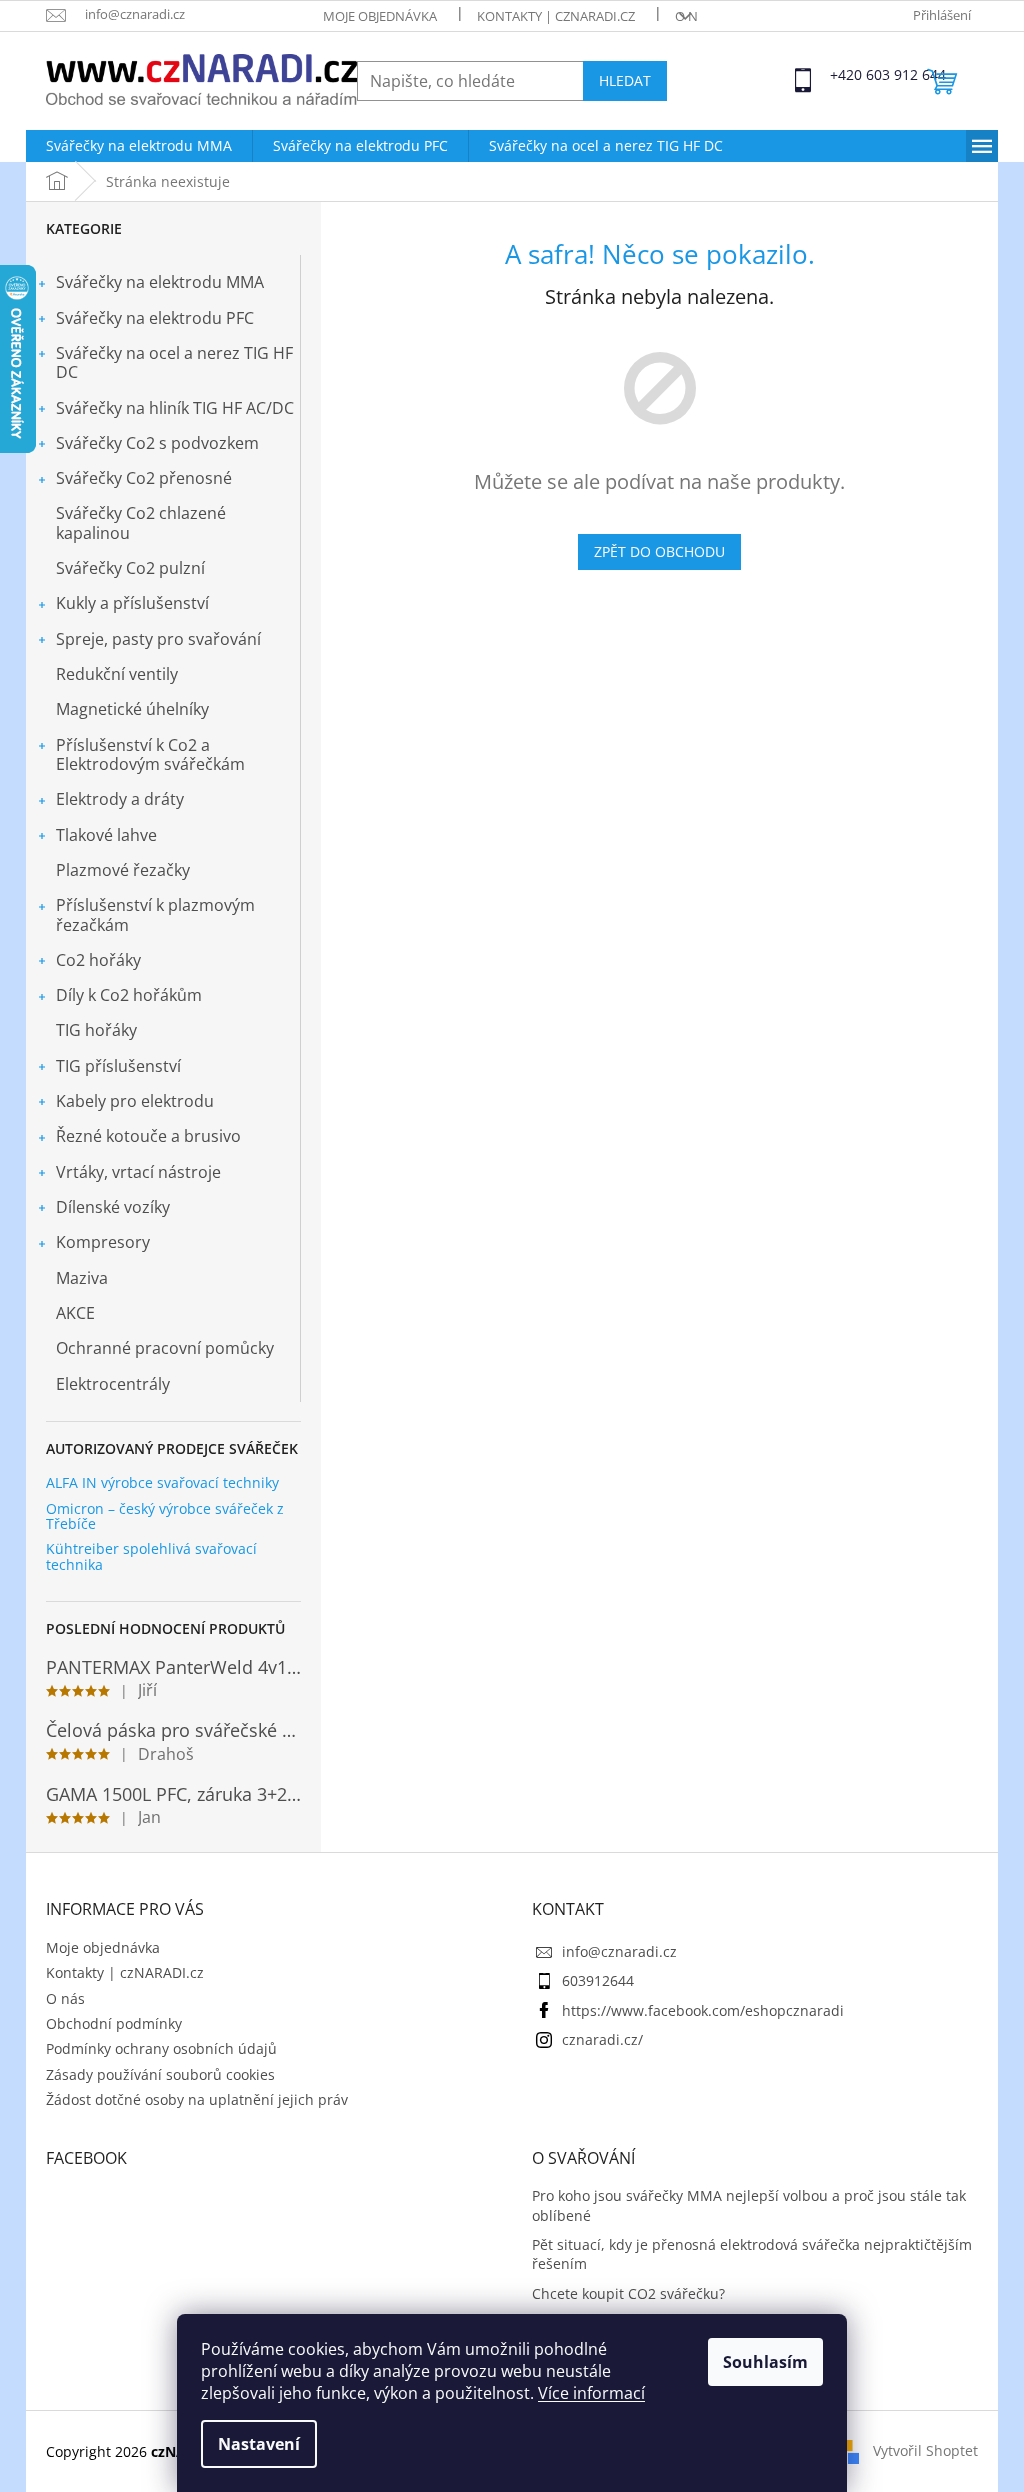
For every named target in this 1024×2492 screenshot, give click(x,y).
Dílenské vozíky (113, 1207)
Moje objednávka (380, 16)
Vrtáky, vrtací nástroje (138, 1172)
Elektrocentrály (113, 1384)
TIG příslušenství (118, 1066)
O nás (694, 16)
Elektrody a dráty (120, 799)
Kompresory (103, 1242)
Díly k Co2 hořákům (129, 995)
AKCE (75, 1313)
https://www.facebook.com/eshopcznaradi (703, 2010)
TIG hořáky (96, 1030)
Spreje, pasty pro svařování (158, 639)
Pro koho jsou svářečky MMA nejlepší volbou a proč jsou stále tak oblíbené (749, 2205)
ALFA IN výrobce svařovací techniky (162, 1482)
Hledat (625, 80)
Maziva (82, 1278)
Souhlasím (765, 2362)
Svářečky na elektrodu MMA (160, 282)
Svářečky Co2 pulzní (130, 568)
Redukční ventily (117, 674)
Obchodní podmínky (114, 2023)
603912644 (598, 1980)
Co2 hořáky (98, 960)
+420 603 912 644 (848, 74)
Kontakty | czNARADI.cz (556, 16)
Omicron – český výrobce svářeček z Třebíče (165, 1516)
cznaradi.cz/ (602, 2039)
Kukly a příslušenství (132, 603)
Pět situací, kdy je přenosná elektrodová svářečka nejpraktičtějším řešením (752, 2254)
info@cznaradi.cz (619, 1951)
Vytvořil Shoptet (925, 2450)
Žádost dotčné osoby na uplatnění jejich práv (197, 2099)
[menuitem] (139, 146)
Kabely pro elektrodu (135, 1101)
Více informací (591, 2393)
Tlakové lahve (106, 835)
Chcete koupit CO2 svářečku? (628, 2293)
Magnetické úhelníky (132, 709)
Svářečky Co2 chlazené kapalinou (141, 522)
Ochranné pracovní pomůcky (165, 1348)
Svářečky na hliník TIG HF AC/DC (175, 408)
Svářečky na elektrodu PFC (155, 318)
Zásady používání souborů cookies (160, 2074)
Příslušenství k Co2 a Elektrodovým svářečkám (150, 754)
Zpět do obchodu (659, 551)
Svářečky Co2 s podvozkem (157, 443)
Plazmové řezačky (123, 870)
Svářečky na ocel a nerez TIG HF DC (174, 362)
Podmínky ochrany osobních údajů (161, 2048)
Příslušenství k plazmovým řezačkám (155, 914)
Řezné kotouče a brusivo (148, 1136)
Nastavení (259, 2444)
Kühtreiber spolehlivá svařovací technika (151, 1556)
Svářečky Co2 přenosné (144, 478)
